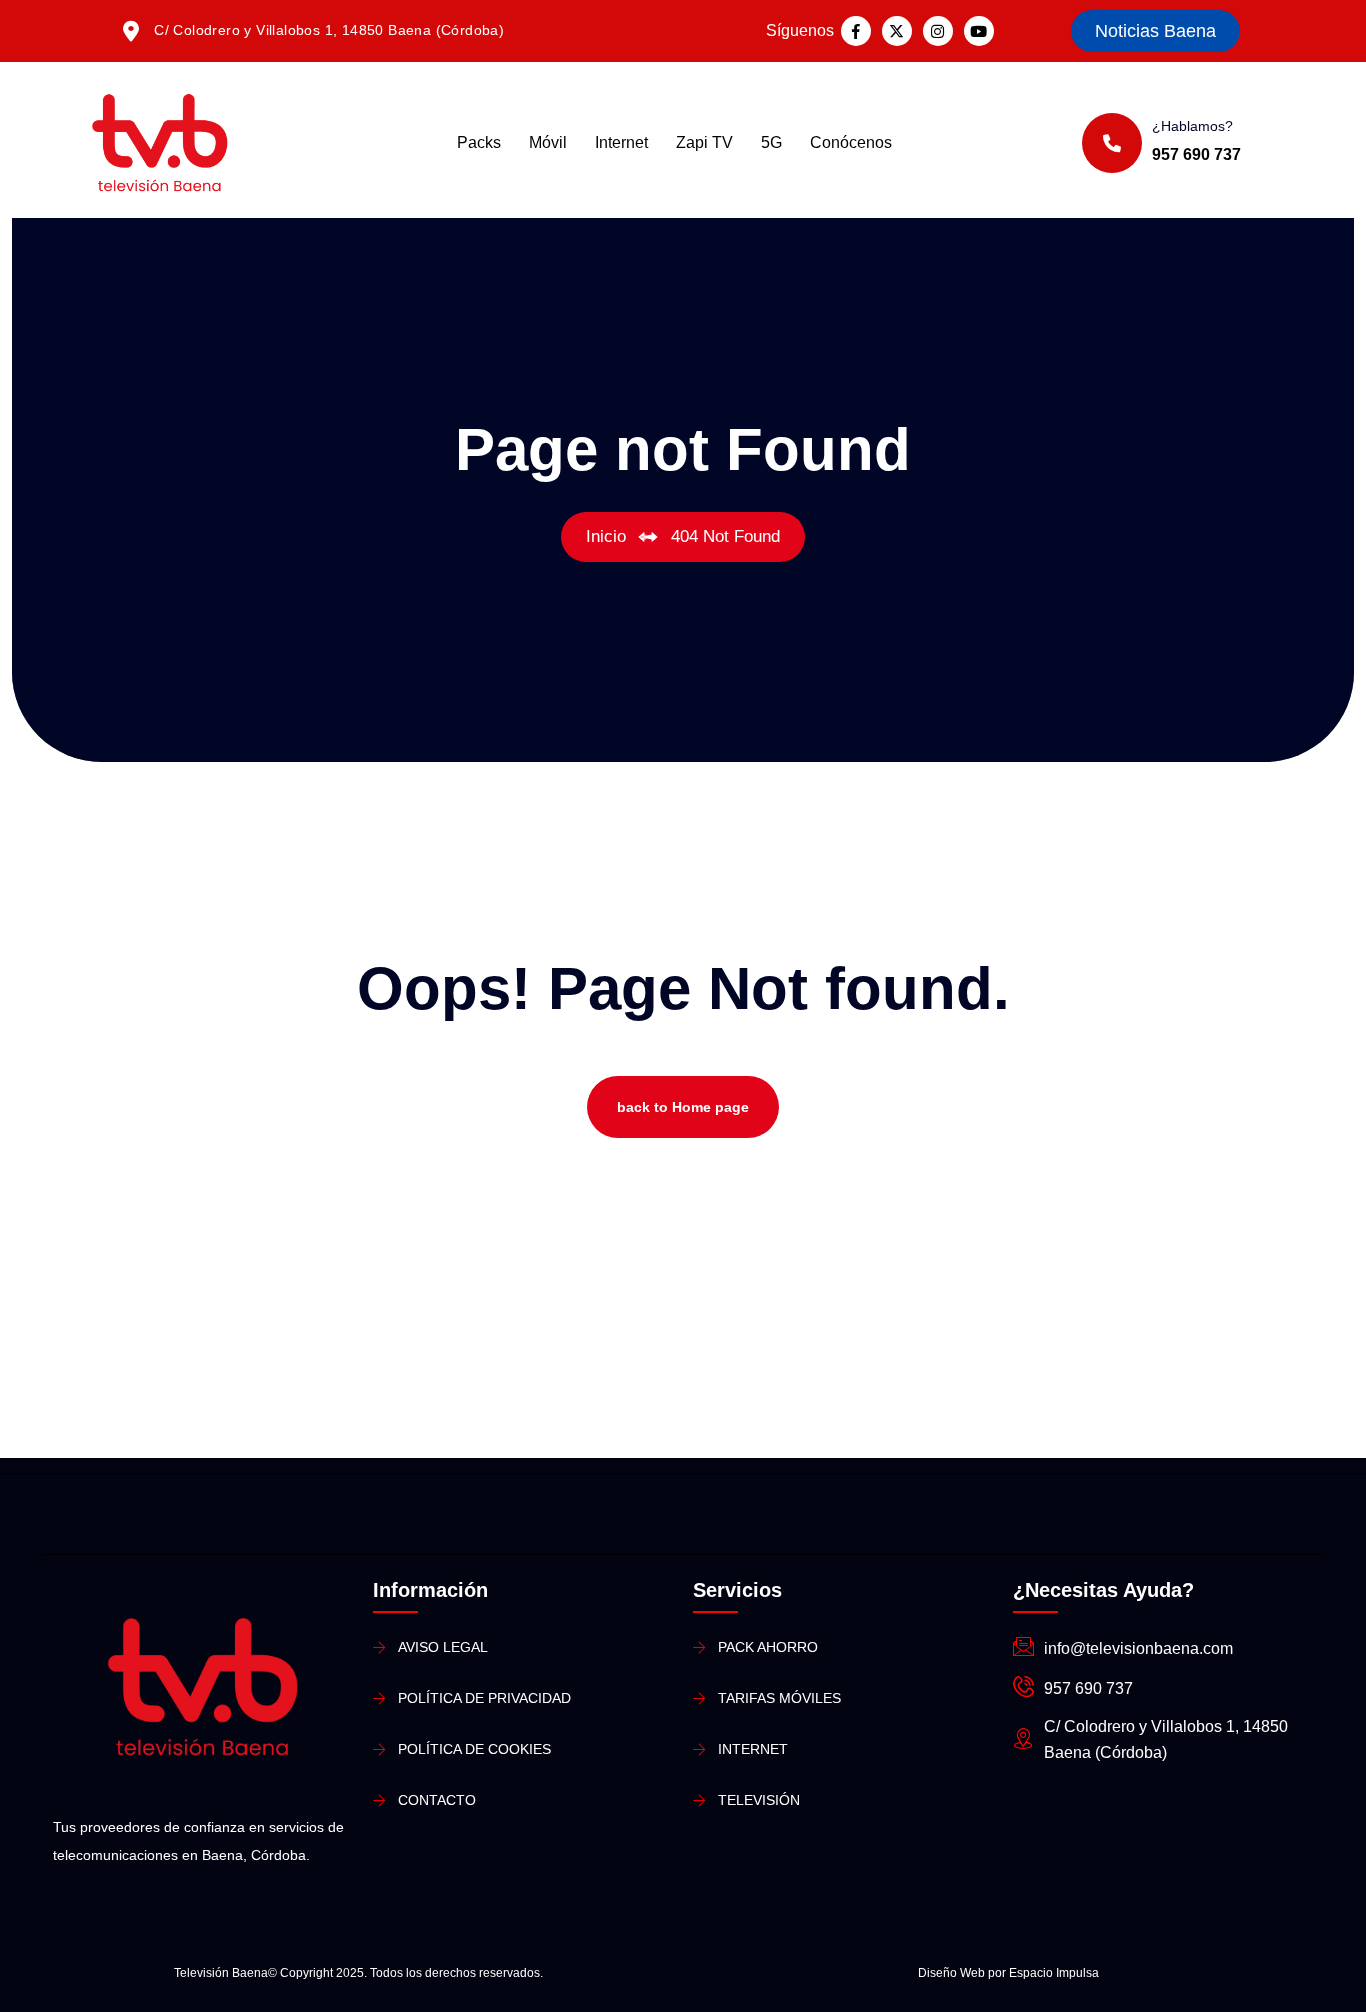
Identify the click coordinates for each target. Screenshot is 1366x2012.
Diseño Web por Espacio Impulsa (1008, 1973)
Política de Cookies (474, 1749)
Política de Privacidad (484, 1698)
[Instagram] (938, 31)
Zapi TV (704, 142)
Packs (479, 142)
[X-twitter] (897, 31)
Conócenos (851, 142)
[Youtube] (979, 31)
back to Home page (683, 1107)
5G (771, 142)
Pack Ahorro (768, 1647)
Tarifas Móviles (779, 1698)
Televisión (759, 1800)
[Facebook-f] (856, 31)
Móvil (548, 142)
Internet (621, 142)
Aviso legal (443, 1647)
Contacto (437, 1800)
